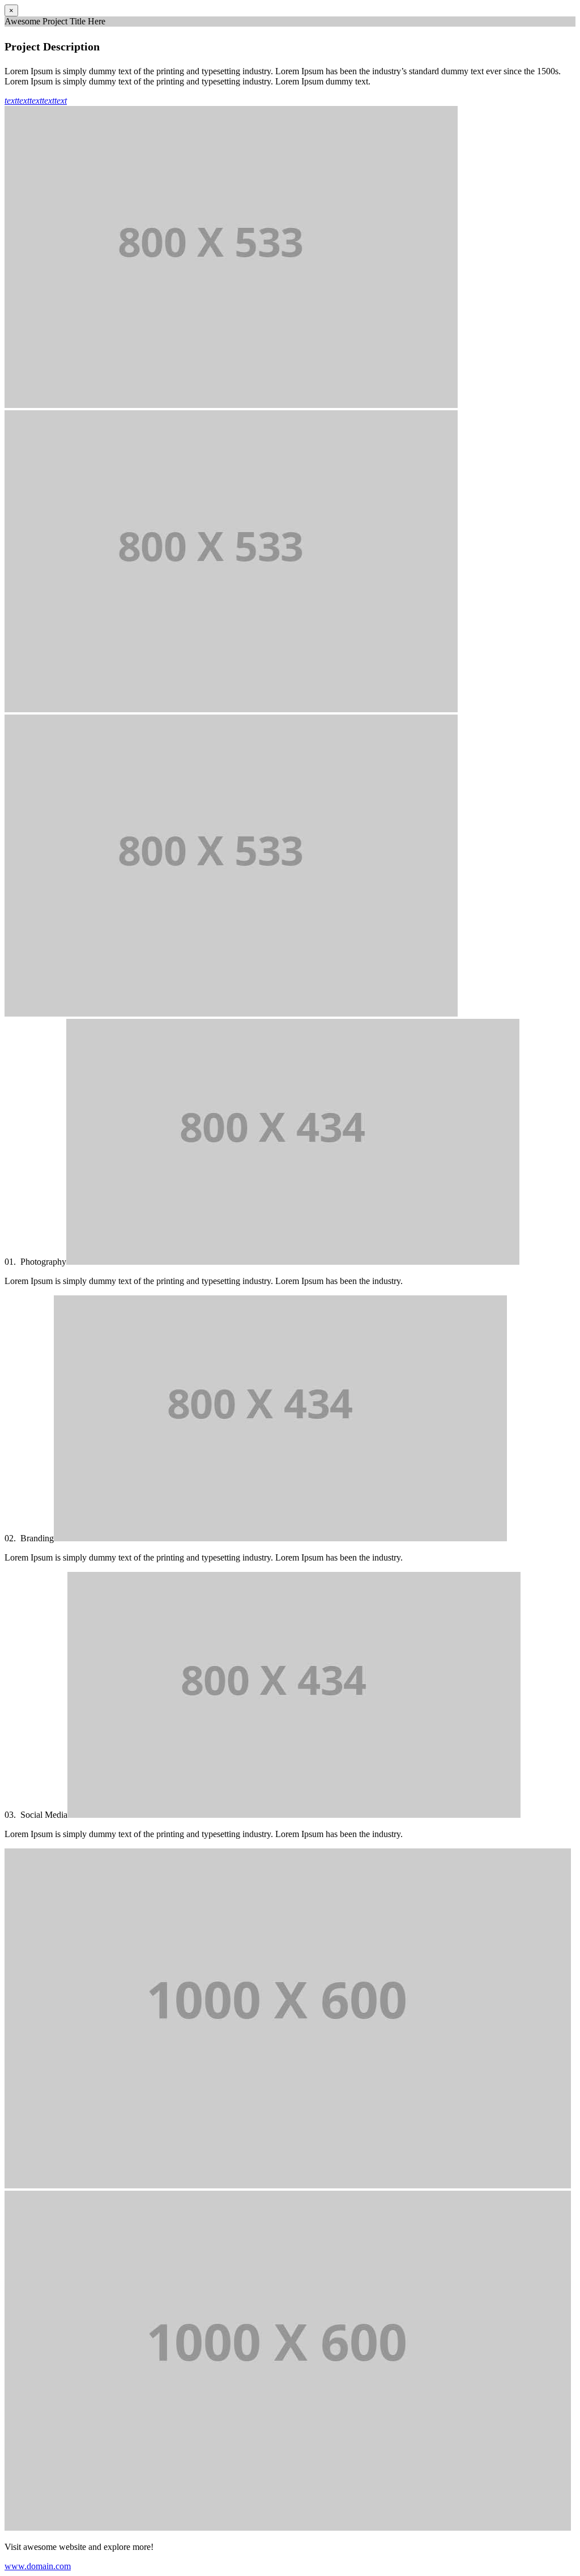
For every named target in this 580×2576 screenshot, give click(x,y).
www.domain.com (38, 2566)
